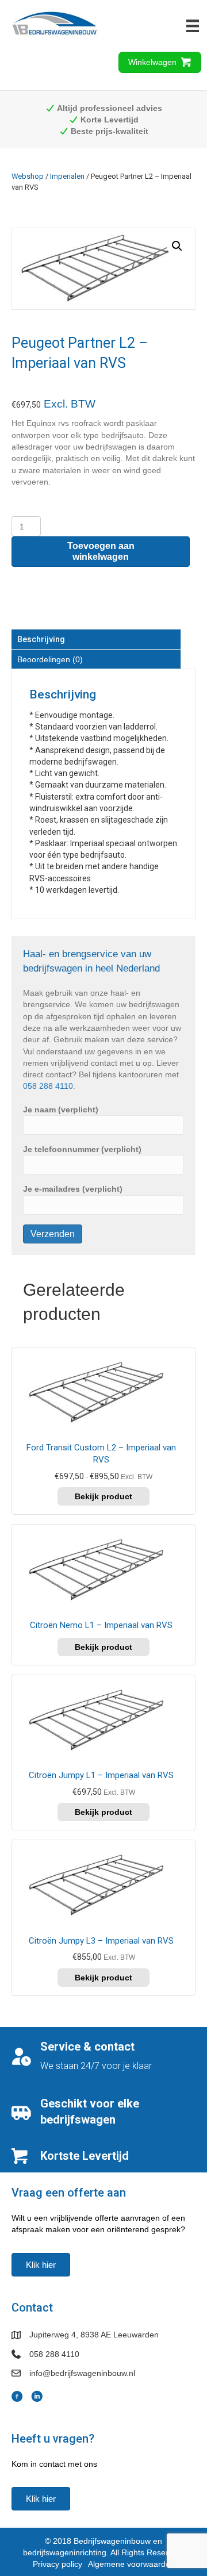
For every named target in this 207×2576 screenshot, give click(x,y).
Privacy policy (57, 2564)
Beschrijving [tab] (41, 639)
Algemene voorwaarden (131, 2564)
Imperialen (67, 176)
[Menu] (193, 26)
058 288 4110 (48, 1086)
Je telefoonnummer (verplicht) (82, 1149)
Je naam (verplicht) (61, 1110)
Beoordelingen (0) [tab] (50, 659)
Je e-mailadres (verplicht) (73, 1189)
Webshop (28, 176)
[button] (177, 246)
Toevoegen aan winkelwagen (101, 551)
